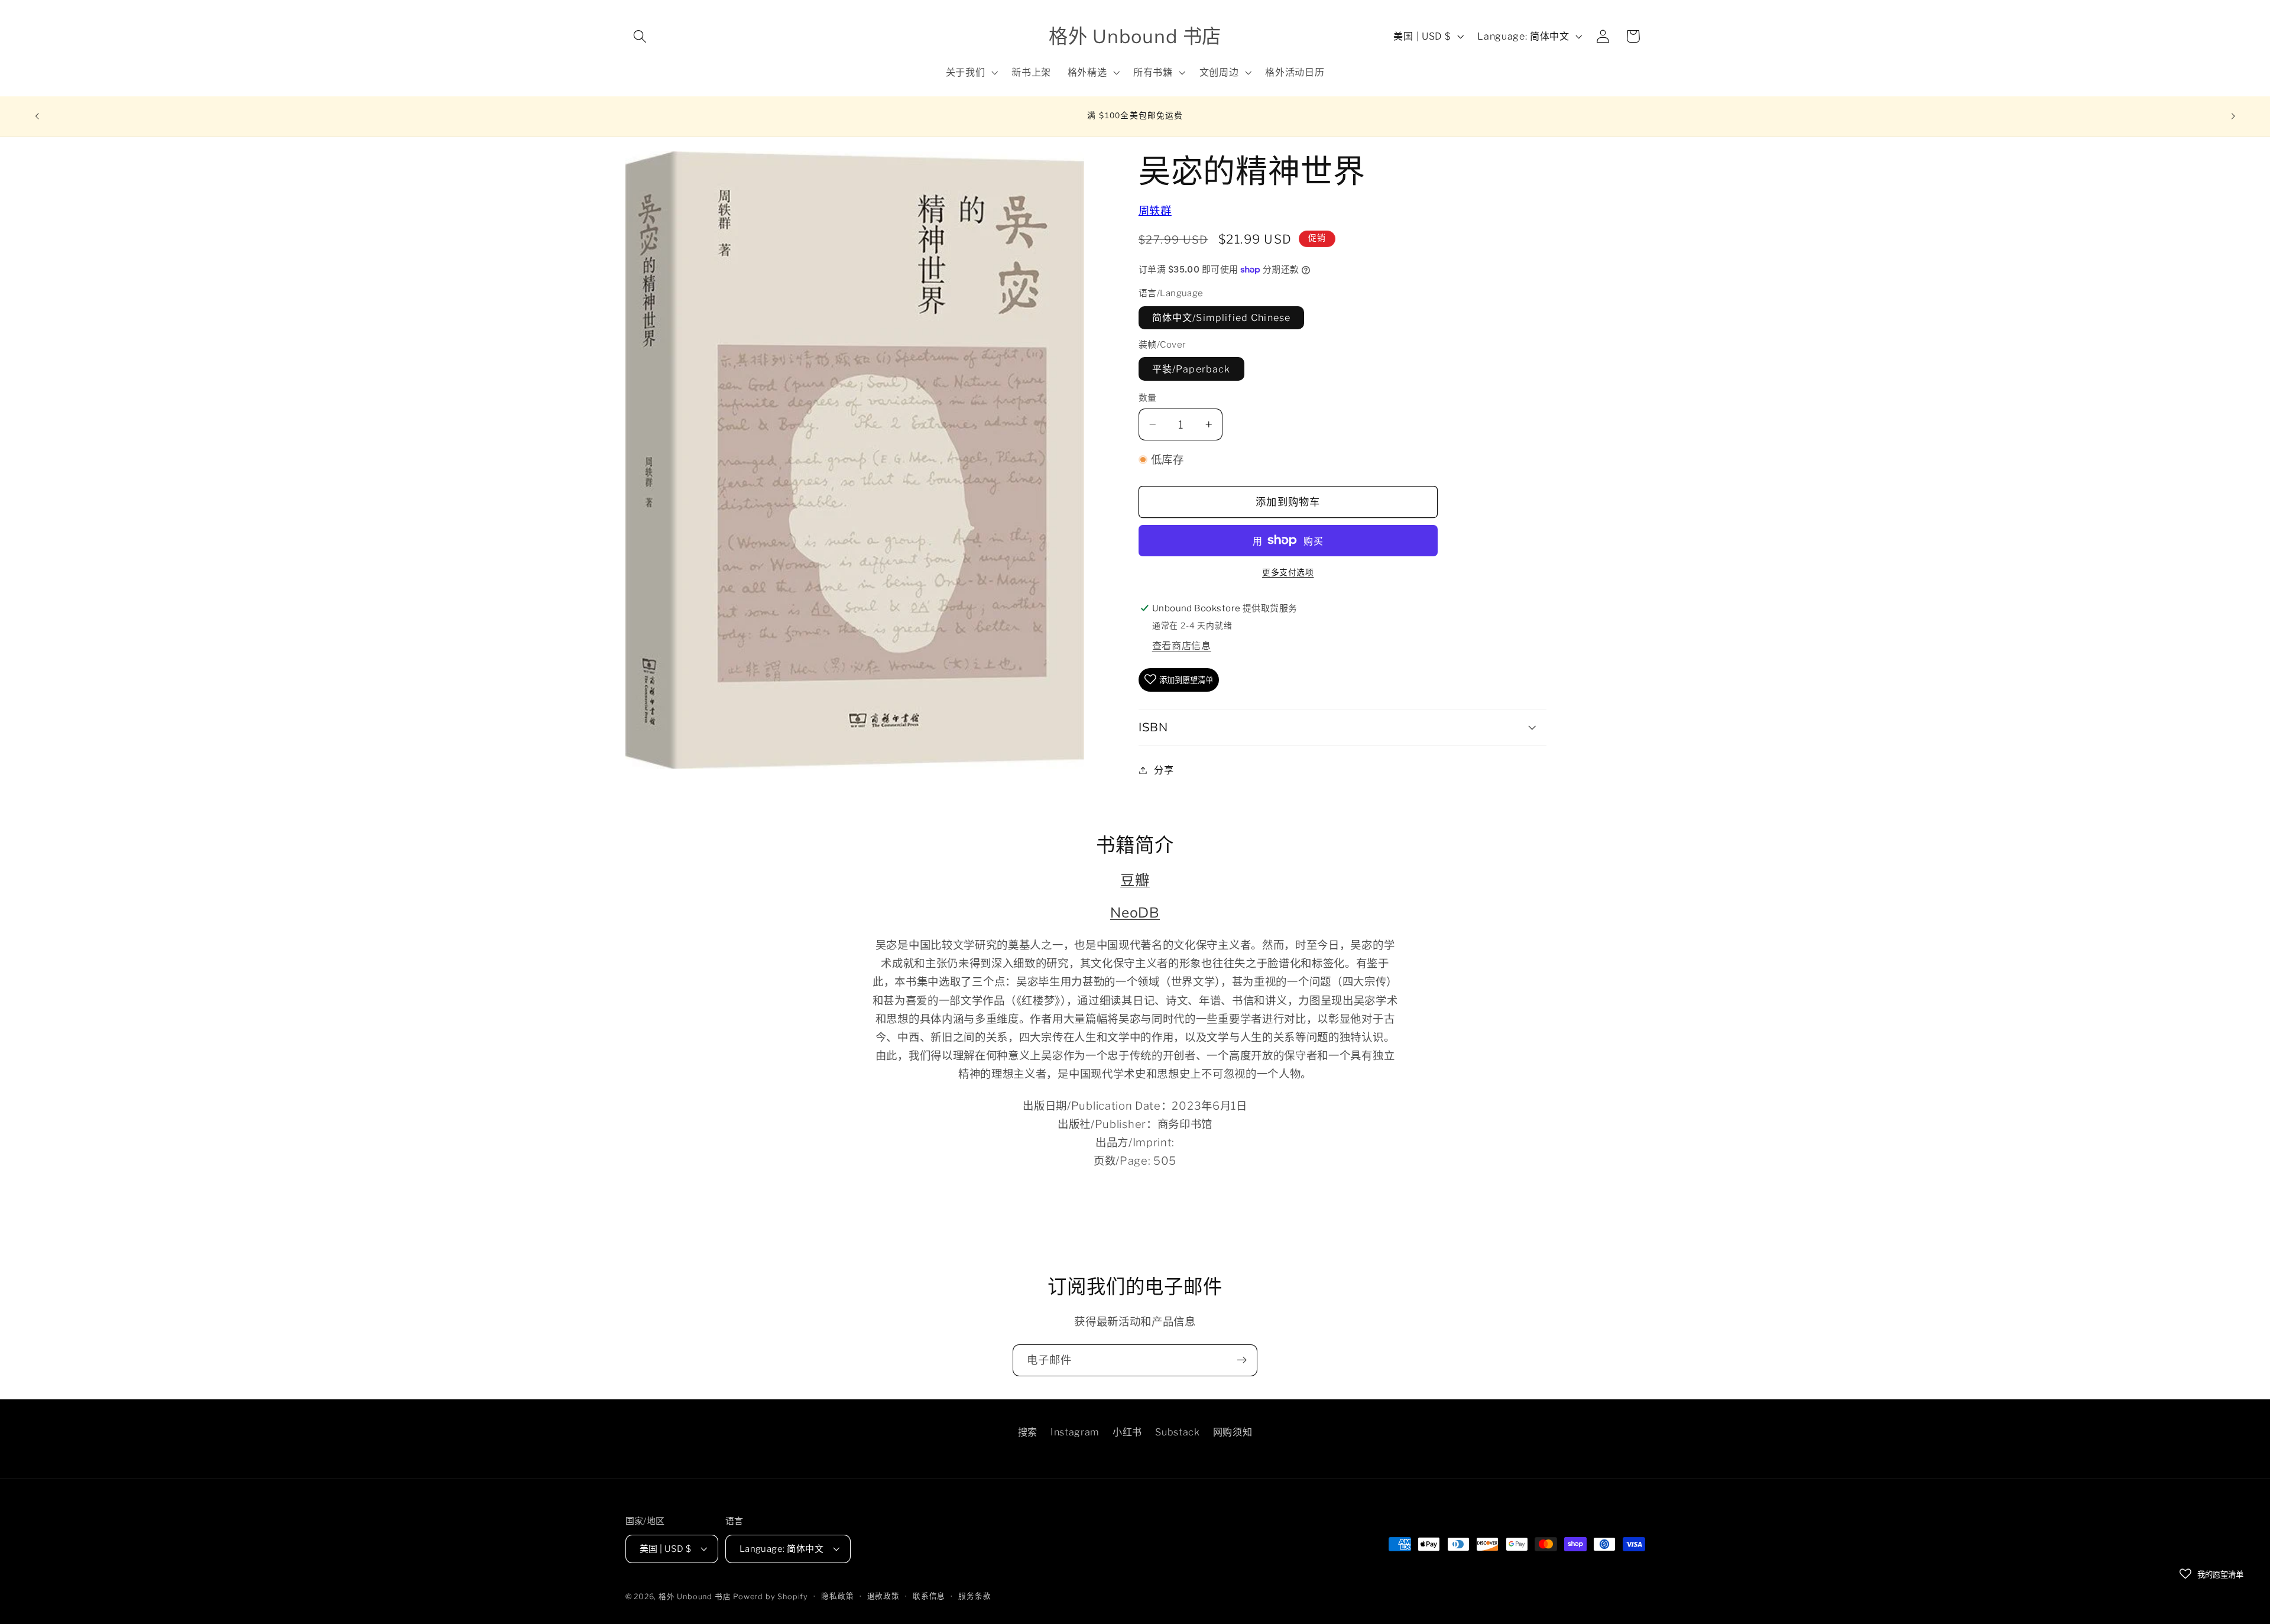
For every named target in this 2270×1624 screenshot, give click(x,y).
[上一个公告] (37, 116)
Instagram (1075, 1432)
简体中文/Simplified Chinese (1221, 317)
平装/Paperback (1191, 368)
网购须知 (1233, 1432)
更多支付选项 (1288, 572)
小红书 (1127, 1432)
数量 (1148, 398)
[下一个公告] (2233, 116)
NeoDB (1135, 912)
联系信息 (929, 1596)
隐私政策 (837, 1596)
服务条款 (975, 1596)
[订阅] (1242, 1360)
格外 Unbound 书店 (695, 1597)
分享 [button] (1164, 770)
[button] (641, 36)
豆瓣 (1135, 880)
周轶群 (1155, 211)
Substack (1178, 1432)
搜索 (1028, 1432)
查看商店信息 (1182, 646)
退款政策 (883, 1596)
